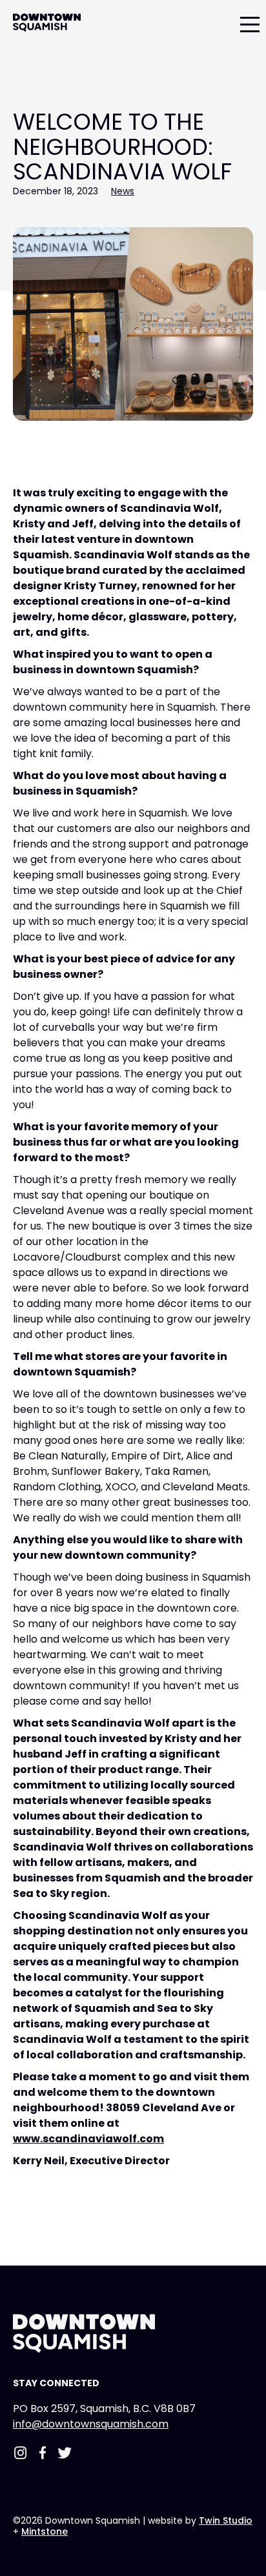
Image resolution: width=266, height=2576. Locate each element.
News (123, 191)
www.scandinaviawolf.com (88, 2139)
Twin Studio (226, 2520)
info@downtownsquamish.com (91, 2424)
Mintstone (45, 2531)
